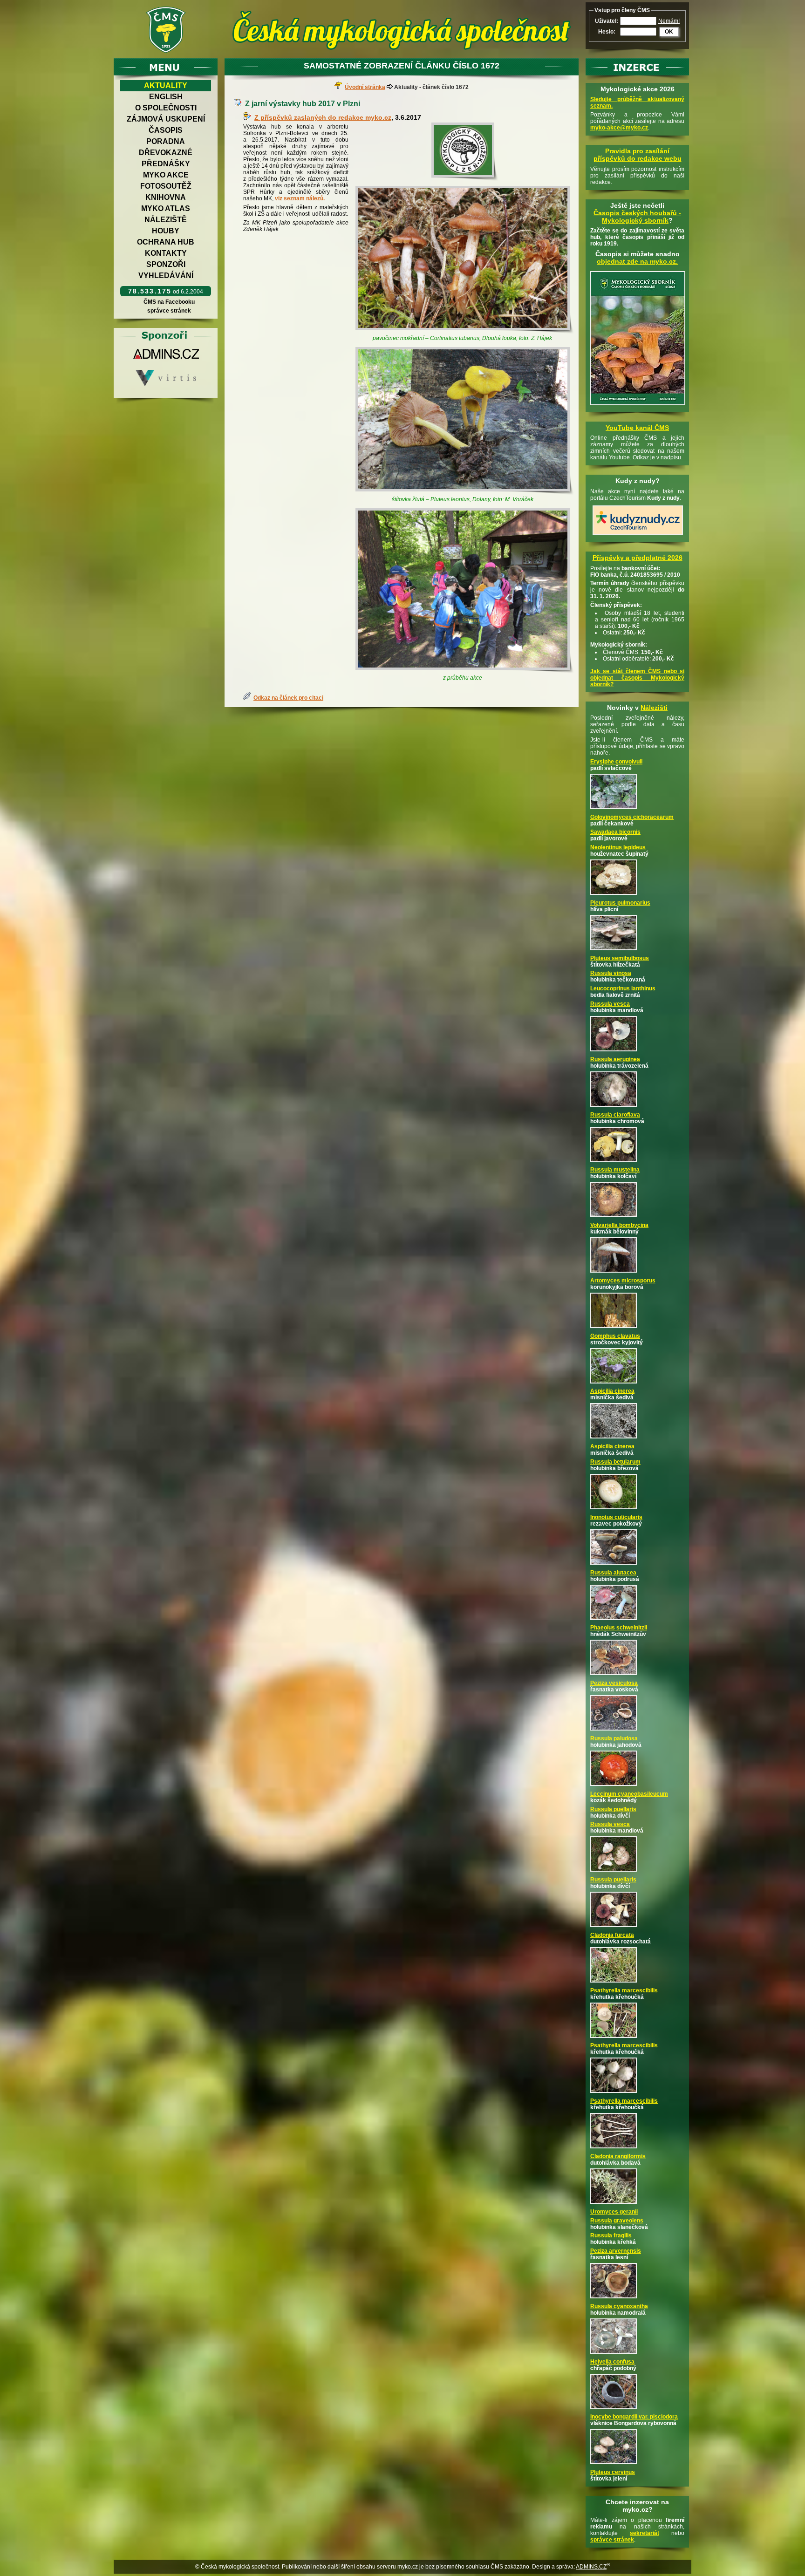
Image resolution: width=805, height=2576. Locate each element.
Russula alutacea (613, 1573)
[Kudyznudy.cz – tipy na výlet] (638, 536)
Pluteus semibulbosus (620, 958)
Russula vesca (610, 1004)
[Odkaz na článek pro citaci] (248, 698)
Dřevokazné (166, 153)
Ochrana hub (166, 242)
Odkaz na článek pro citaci (288, 698)
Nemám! (669, 21)
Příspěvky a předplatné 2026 (638, 558)
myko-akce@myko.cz (619, 128)
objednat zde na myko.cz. (637, 261)
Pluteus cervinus (613, 2472)
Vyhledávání (166, 276)
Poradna (166, 141)
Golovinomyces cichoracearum (632, 817)
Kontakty (166, 253)
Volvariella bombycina (619, 1225)
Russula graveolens (617, 2221)
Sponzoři (166, 264)
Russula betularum (615, 1462)
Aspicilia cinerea (612, 1391)
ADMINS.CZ (591, 2567)
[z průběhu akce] (465, 591)
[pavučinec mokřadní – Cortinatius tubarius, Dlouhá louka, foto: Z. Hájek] (465, 260)
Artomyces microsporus (623, 1281)
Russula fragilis (611, 2235)
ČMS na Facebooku (169, 302)
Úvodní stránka (365, 87)
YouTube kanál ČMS (637, 428)
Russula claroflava (615, 1115)
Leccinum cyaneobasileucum (629, 1794)
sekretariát (645, 2533)
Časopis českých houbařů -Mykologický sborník (637, 217)
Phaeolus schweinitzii (619, 1628)
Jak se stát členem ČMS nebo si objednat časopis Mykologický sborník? (637, 678)
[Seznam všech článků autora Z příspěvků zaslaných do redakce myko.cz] (249, 117)
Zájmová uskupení (166, 119)
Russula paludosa (614, 1738)
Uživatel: (607, 21)
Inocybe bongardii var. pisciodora (634, 2417)
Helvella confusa (612, 2362)
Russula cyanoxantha (619, 2306)
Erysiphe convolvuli (616, 762)
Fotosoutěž (166, 186)
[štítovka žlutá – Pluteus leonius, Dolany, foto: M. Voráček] (465, 421)
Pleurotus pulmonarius (620, 903)
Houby (166, 231)
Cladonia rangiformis (618, 2156)
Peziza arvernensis (616, 2251)
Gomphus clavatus (615, 1336)
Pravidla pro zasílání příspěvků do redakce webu (638, 155)
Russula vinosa (611, 973)
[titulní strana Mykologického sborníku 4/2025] (638, 406)
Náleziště (166, 220)
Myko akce (166, 175)
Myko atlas (166, 208)
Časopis (166, 130)
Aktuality (166, 85)
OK (669, 32)
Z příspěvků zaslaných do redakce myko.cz (323, 117)
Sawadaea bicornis (615, 832)
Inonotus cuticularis (616, 1517)
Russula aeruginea (615, 1059)
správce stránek (169, 311)
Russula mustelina (615, 1170)
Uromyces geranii (614, 2212)
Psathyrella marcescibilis (624, 1990)
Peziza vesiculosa (614, 1683)
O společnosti (166, 108)
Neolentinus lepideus (618, 847)
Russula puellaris (613, 1809)
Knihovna (166, 197)
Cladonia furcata (612, 1935)
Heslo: (607, 32)
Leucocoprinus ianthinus (623, 988)
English (166, 97)
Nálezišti (654, 708)
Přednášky (166, 164)
